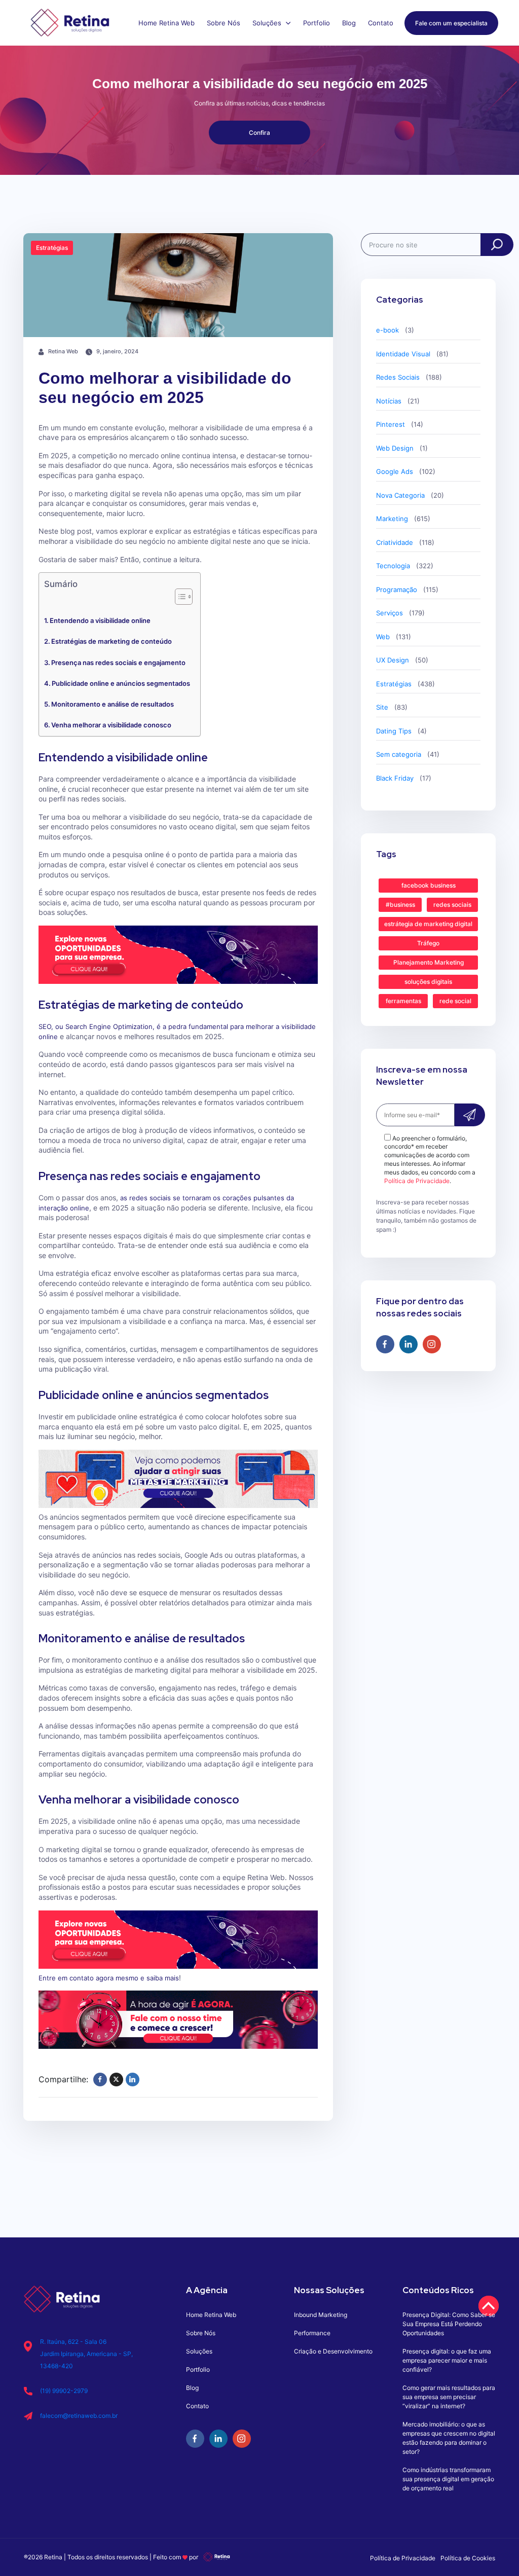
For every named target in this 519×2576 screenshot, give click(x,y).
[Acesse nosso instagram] (432, 1344)
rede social (455, 1001)
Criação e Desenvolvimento (333, 2351)
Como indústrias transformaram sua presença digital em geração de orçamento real (448, 2479)
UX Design (393, 660)
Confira (259, 133)
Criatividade (395, 542)
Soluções (268, 23)
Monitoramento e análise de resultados (113, 704)
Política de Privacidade (417, 1181)
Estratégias (394, 684)
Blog (349, 23)
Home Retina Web (166, 23)
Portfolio (317, 23)
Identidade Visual (403, 354)
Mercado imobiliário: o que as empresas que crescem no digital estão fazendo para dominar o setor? (449, 2438)
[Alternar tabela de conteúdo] (179, 597)
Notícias (389, 401)
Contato (381, 23)
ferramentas (403, 1001)
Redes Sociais (398, 377)
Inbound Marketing (321, 2315)
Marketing (392, 519)
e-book (387, 330)
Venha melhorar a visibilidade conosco (111, 725)
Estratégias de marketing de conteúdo (112, 641)
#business (400, 905)
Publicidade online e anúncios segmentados (121, 683)
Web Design (395, 448)
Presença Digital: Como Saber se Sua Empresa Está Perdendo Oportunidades (449, 2324)
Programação (397, 590)
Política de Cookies (468, 2558)
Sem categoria (399, 754)
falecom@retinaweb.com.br (79, 2416)
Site (382, 707)
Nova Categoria (400, 495)
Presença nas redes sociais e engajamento (118, 663)
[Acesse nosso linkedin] (409, 1344)
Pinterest (391, 424)
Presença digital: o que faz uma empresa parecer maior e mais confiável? (447, 2360)
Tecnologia (393, 566)
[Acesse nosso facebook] (385, 1344)
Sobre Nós (224, 23)
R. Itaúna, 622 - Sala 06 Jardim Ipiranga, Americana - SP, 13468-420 (86, 2354)
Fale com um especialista (451, 23)
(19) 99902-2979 (64, 2391)
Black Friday (395, 778)
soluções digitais (428, 982)
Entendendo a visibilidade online (100, 620)
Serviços (390, 613)
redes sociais (452, 905)
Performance (312, 2333)
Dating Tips (394, 731)
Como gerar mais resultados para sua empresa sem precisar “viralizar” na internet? (449, 2397)
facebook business (429, 885)
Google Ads (395, 471)
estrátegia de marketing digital (428, 924)
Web (383, 637)
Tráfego (428, 943)
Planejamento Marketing (429, 962)
